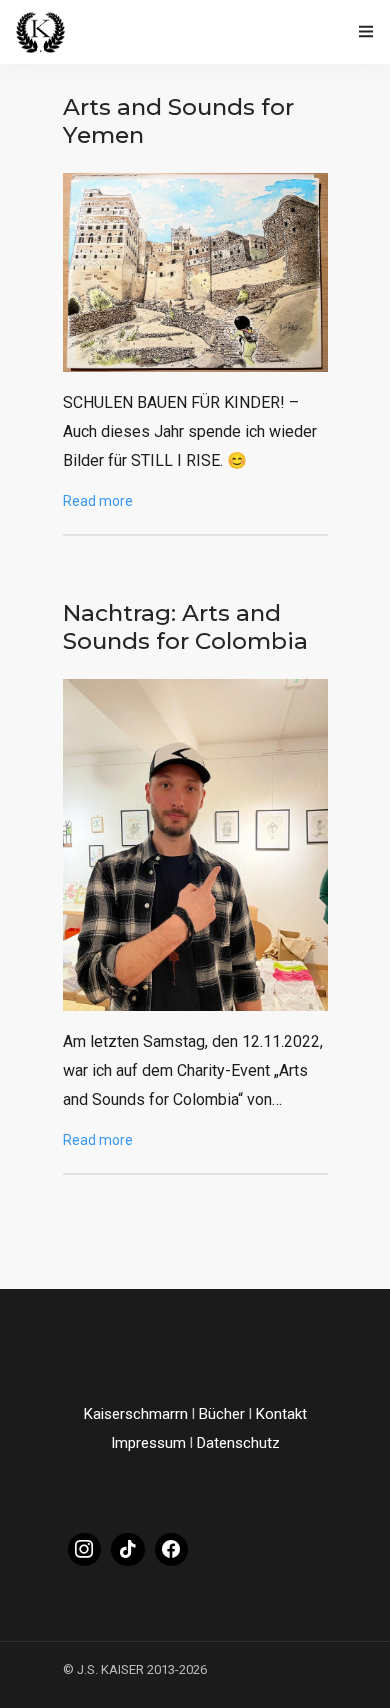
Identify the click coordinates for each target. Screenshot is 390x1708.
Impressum (148, 1443)
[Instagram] (85, 1550)
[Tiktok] (128, 1550)
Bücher (222, 1414)
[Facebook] (172, 1550)
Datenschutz (238, 1443)
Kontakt (281, 1414)
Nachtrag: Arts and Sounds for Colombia (185, 627)
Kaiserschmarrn (136, 1414)
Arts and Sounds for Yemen (178, 121)
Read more (98, 501)
